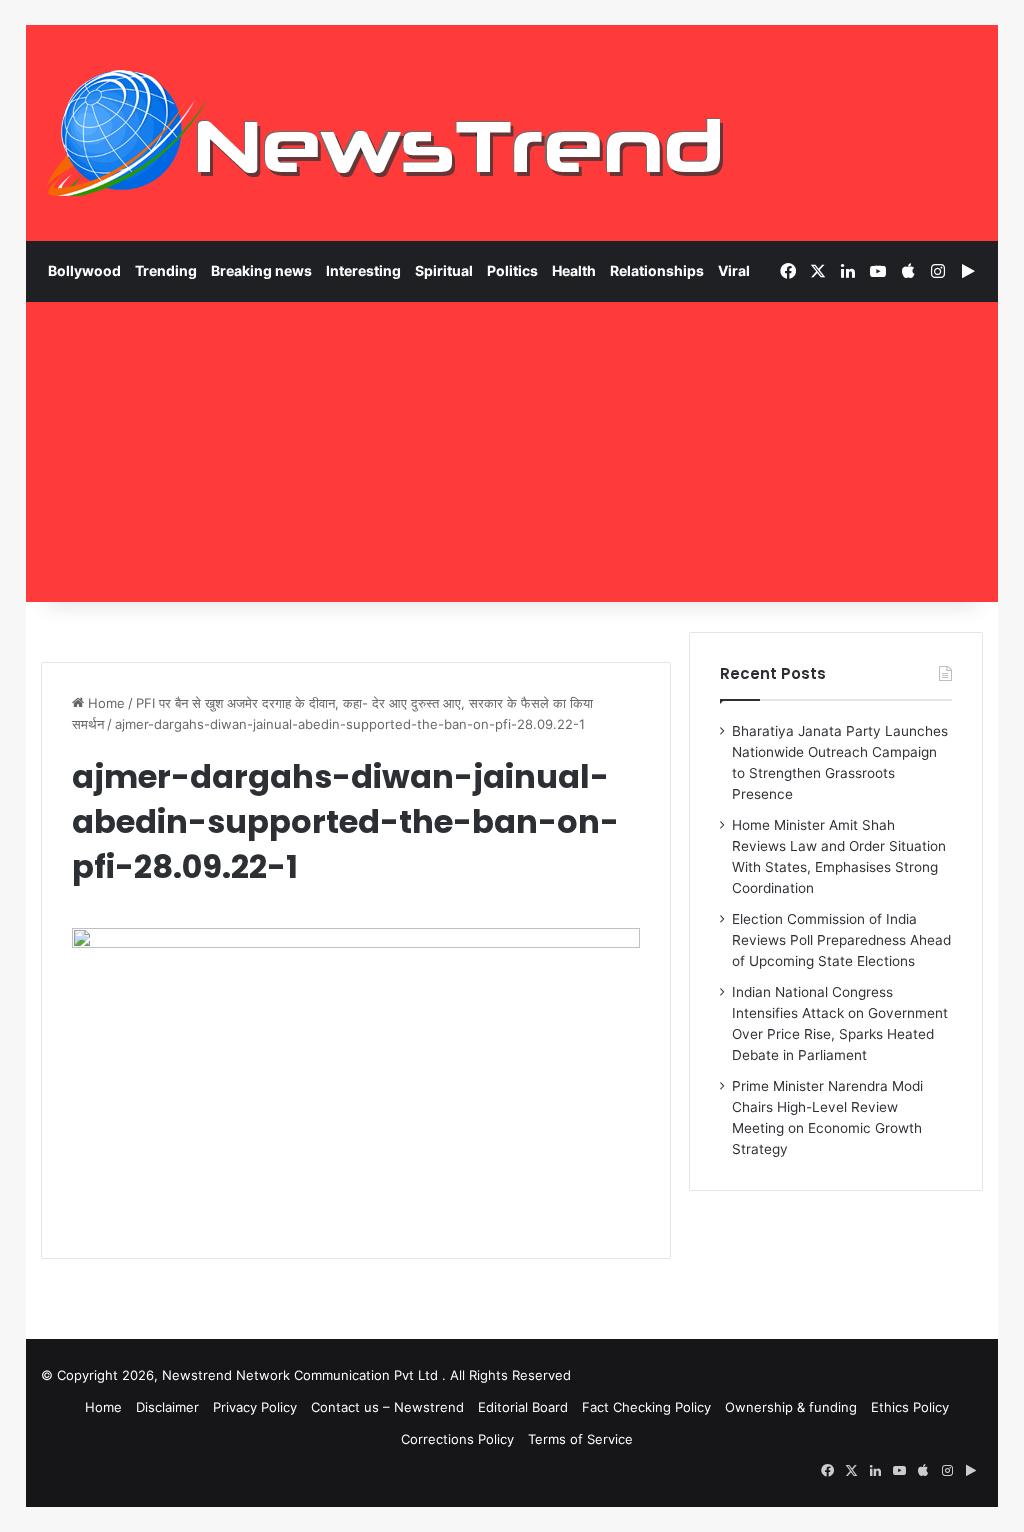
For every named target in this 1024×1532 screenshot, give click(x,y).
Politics (512, 270)
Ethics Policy (910, 1407)
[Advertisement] (512, 452)
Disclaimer (167, 1407)
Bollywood (84, 270)
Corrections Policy (457, 1439)
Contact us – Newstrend (387, 1407)
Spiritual (444, 270)
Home (104, 703)
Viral (734, 270)
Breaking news (261, 270)
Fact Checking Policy (646, 1407)
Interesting (363, 270)
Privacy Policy (255, 1407)
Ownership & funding (791, 1407)
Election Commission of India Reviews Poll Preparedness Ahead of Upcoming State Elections (841, 940)
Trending (166, 270)
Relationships (657, 270)
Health (574, 270)
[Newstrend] (386, 133)
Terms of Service (580, 1439)
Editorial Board (523, 1407)
